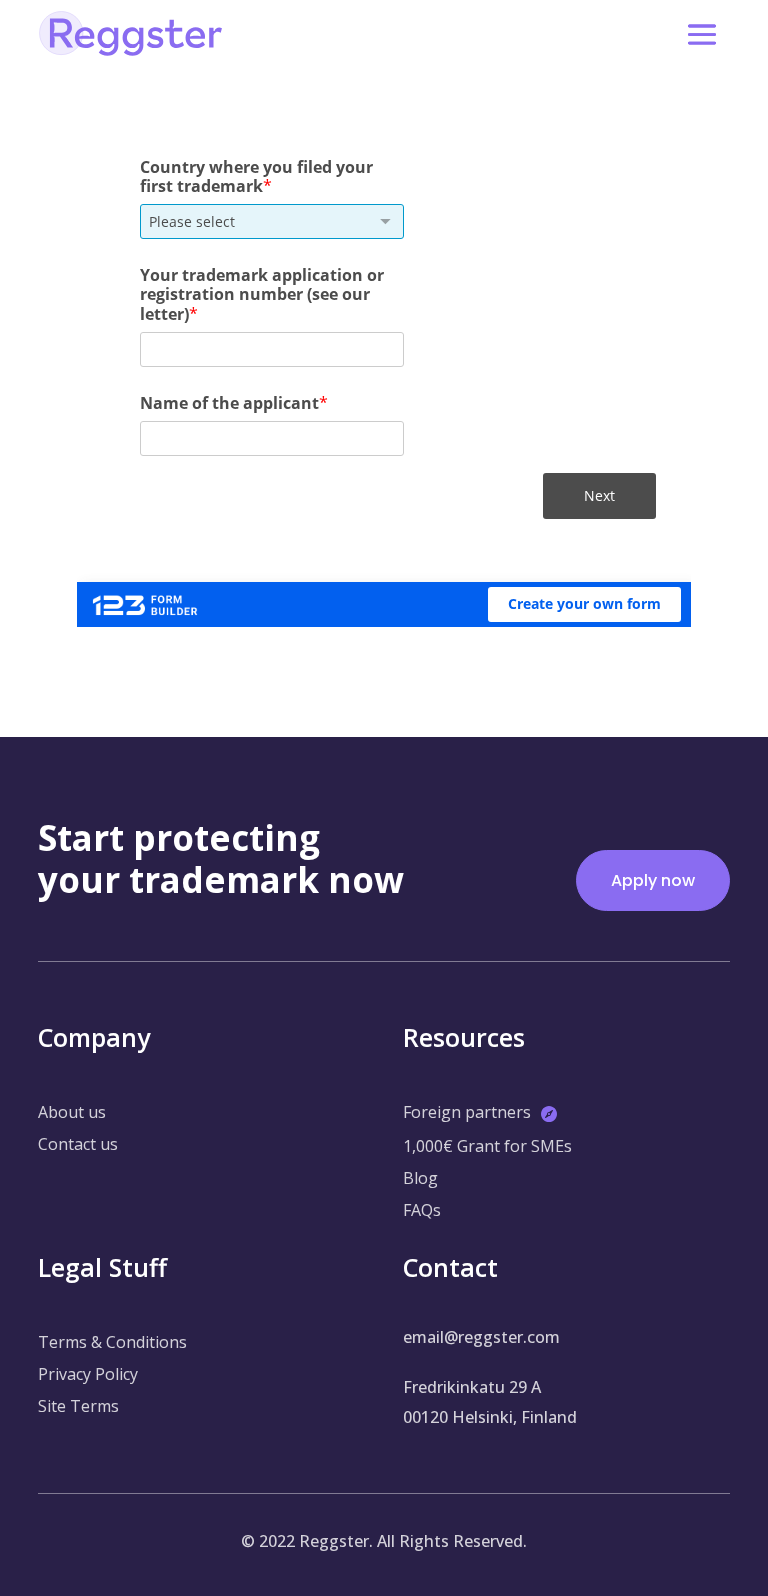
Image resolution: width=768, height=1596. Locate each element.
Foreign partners (467, 1112)
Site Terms (78, 1406)
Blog (420, 1178)
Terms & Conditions (112, 1342)
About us (72, 1112)
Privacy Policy (88, 1374)
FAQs (422, 1210)
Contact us (78, 1144)
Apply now (653, 880)
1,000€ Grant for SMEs (487, 1146)
